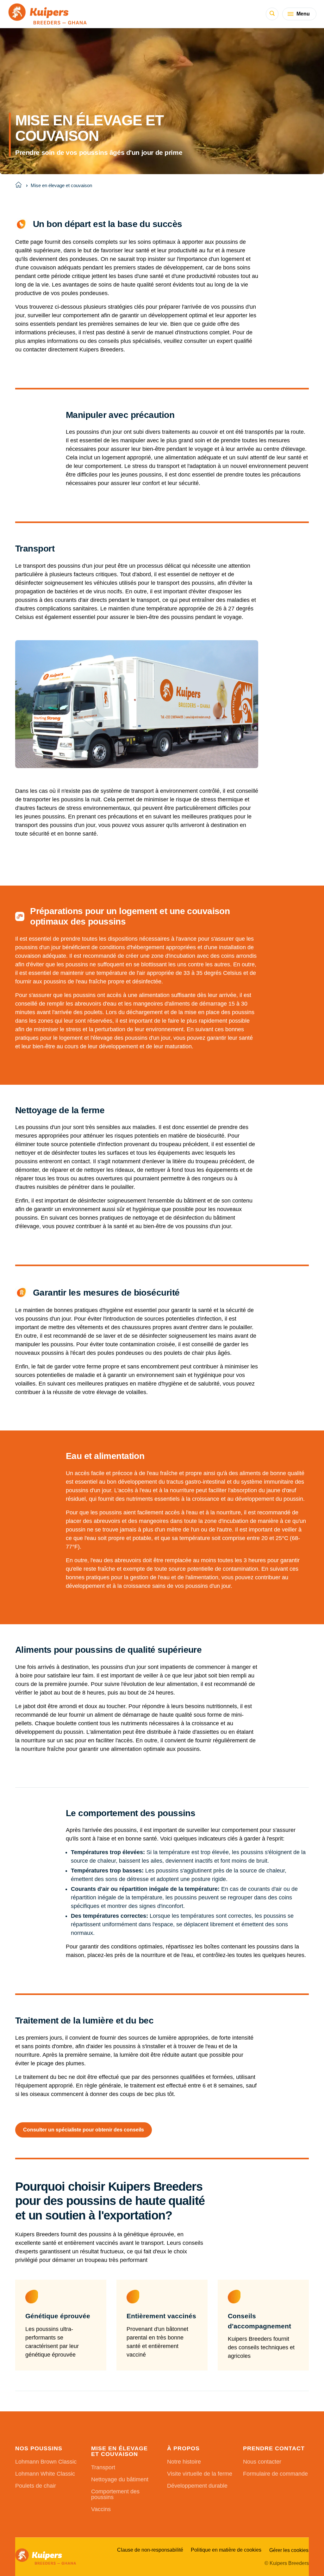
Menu (303, 14)
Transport (103, 2467)
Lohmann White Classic (45, 2474)
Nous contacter (262, 2462)
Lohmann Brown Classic (46, 2462)
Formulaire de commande (275, 2474)
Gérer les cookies (289, 2550)
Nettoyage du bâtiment (120, 2479)
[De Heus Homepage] (48, 14)
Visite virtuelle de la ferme (200, 2474)
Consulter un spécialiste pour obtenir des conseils (84, 2130)
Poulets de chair (36, 2486)
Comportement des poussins (115, 2494)
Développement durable (197, 2486)
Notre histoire (184, 2462)
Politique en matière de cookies (226, 2550)
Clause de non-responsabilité (150, 2550)
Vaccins (101, 2509)
